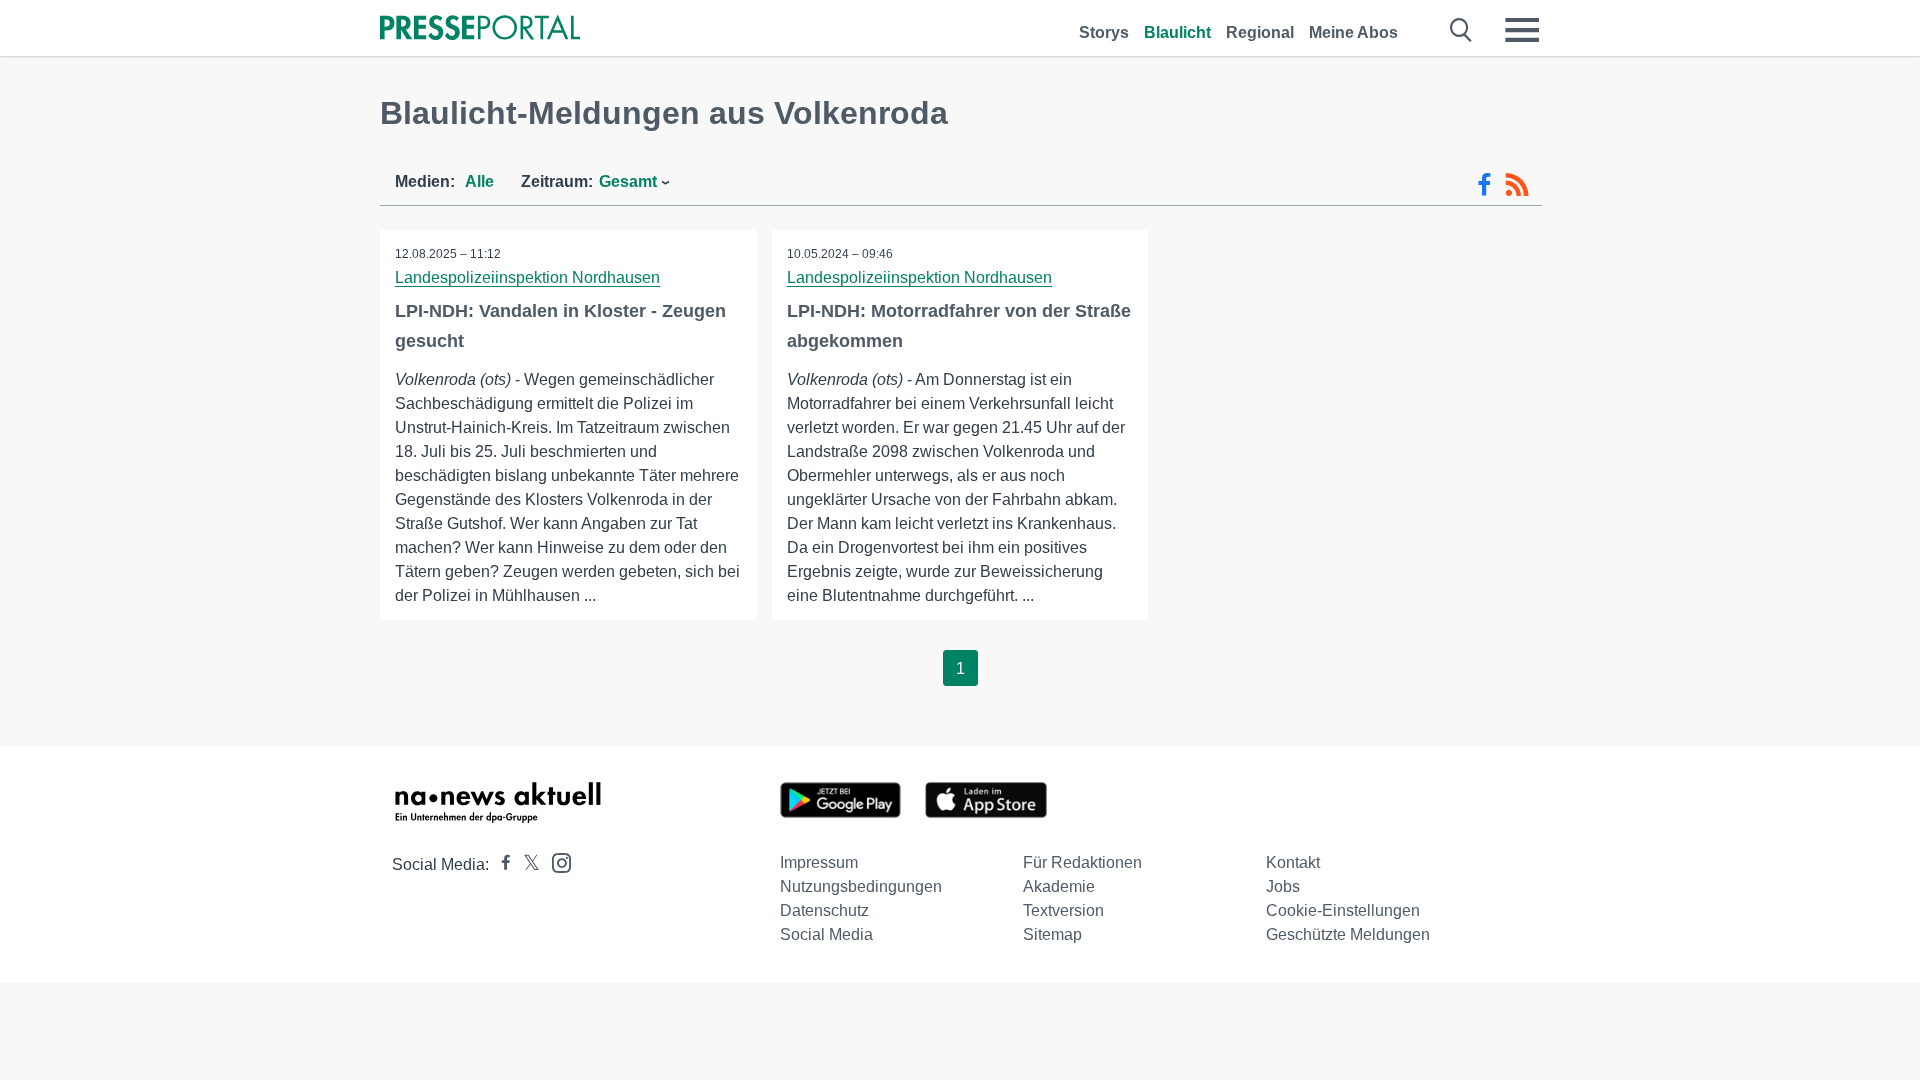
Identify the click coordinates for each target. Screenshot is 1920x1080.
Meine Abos (1353, 32)
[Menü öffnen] (1522, 30)
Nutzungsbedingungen (861, 886)
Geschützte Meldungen (1348, 934)
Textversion (1063, 910)
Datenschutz (824, 910)
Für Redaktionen (1082, 862)
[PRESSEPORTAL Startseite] (480, 29)
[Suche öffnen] (1461, 30)
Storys (1104, 32)
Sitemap (1052, 934)
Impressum (819, 862)
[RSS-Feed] (1517, 185)
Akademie (1059, 886)
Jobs (1283, 886)
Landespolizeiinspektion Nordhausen (527, 277)
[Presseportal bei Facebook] (500, 864)
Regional (1260, 32)
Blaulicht (1177, 32)
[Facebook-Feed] (1484, 185)
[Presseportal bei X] (525, 864)
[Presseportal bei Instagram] (555, 861)
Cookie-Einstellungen (1343, 910)
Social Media (826, 934)
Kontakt (1293, 862)
